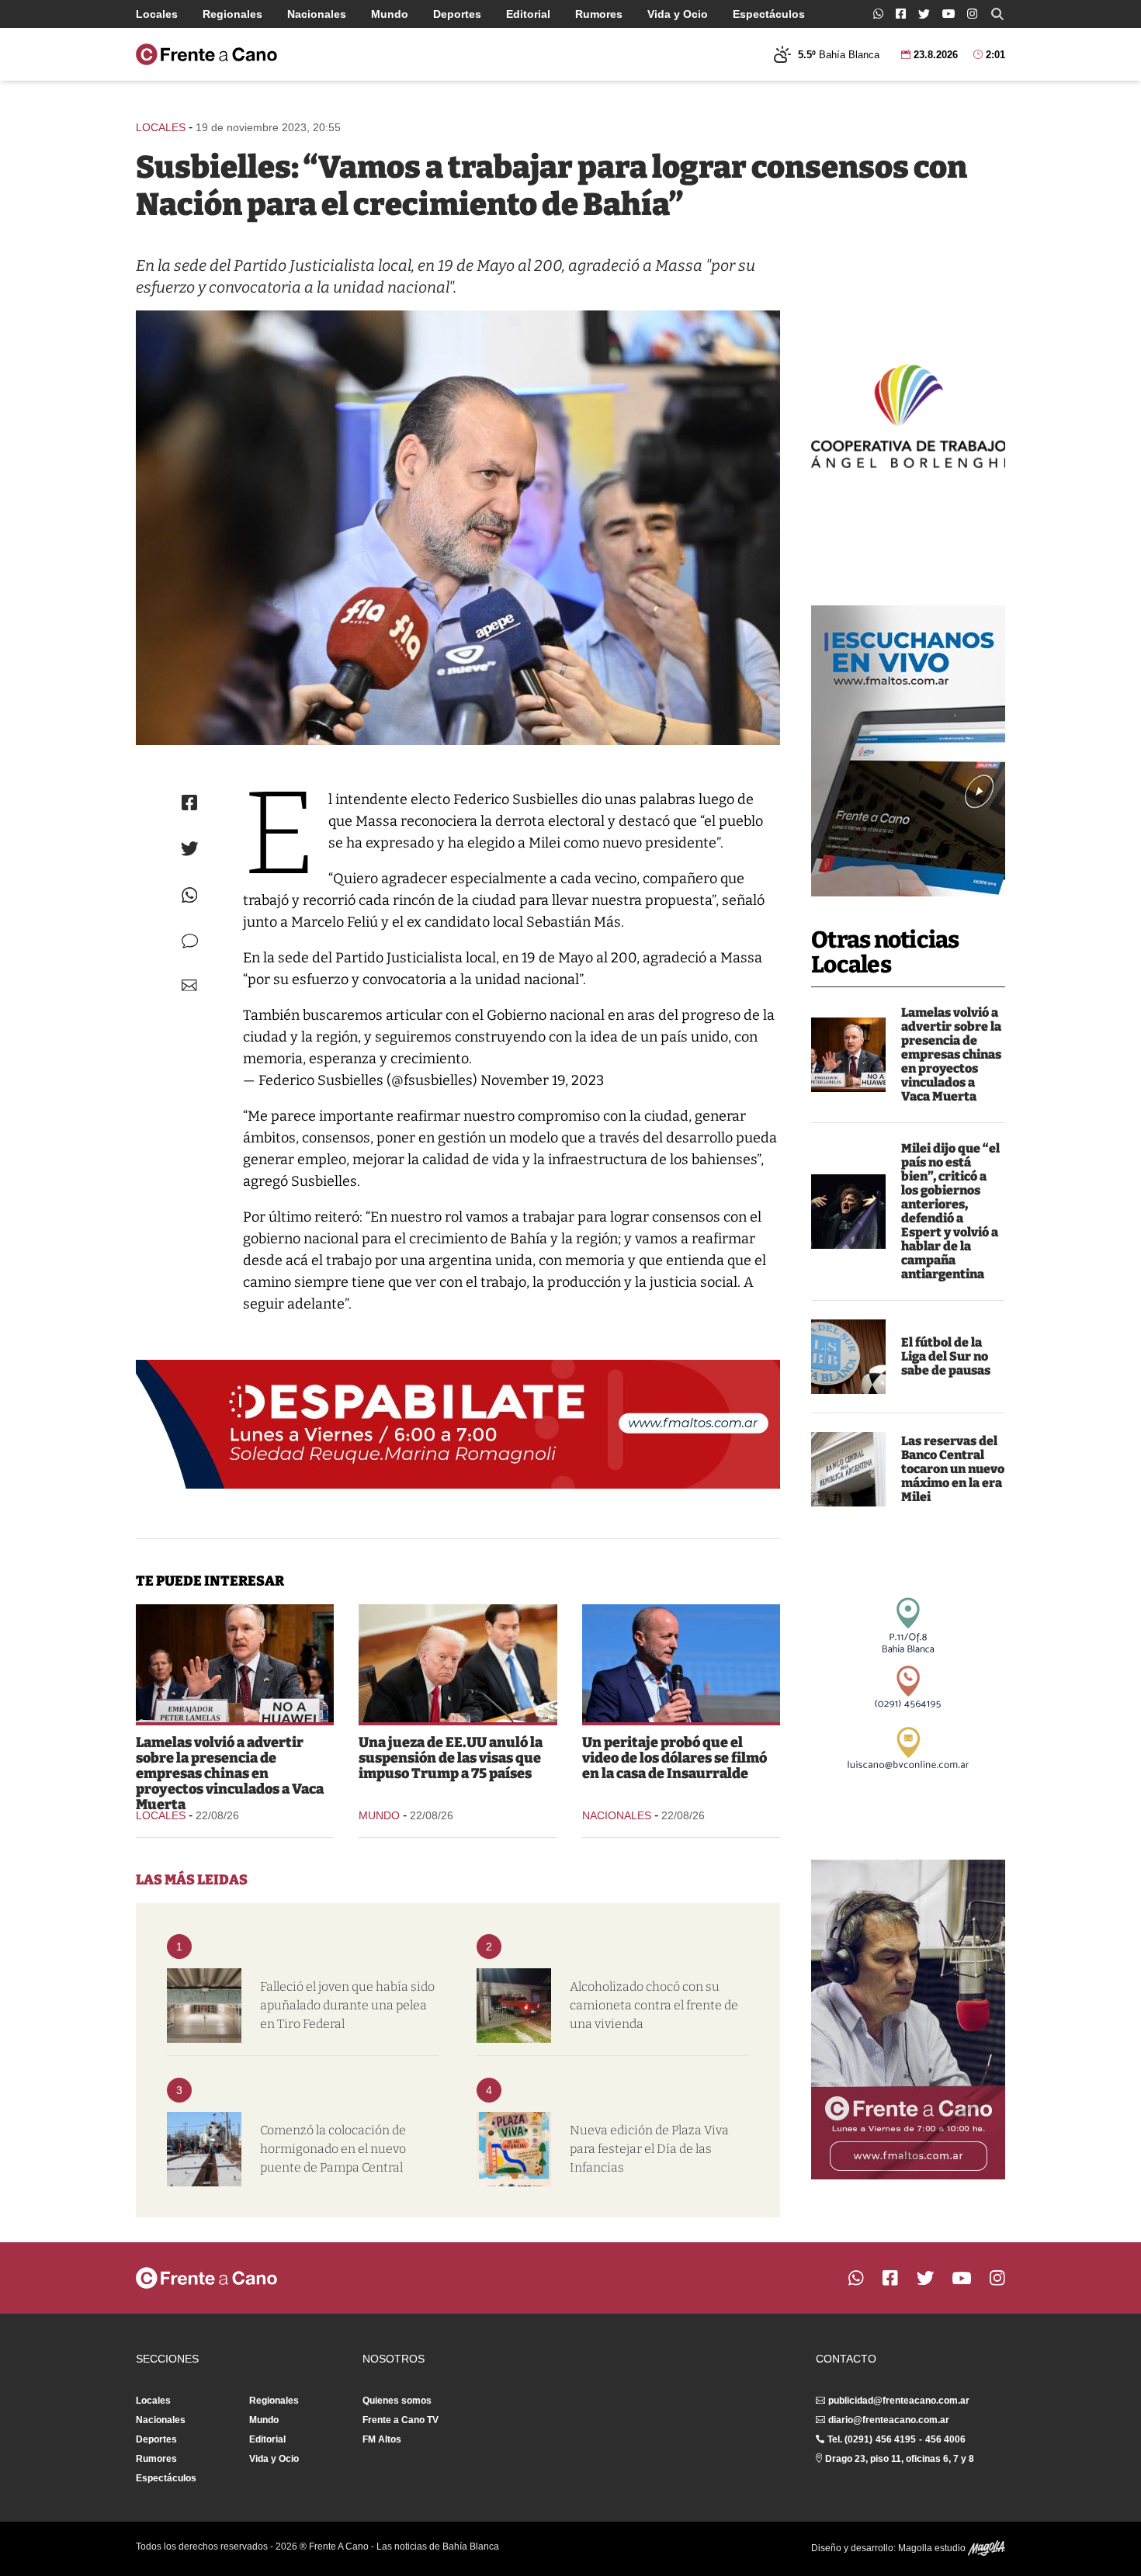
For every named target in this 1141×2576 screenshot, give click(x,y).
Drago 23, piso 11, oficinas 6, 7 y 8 (900, 2459)
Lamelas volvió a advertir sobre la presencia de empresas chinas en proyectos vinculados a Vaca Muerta (951, 1054)
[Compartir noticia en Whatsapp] (190, 895)
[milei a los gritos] (848, 1212)
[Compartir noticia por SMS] (190, 941)
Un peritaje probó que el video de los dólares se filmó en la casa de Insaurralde (675, 1758)
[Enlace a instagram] (972, 14)
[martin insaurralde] (681, 1663)
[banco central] (848, 1469)
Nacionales (317, 14)
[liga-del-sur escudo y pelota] (848, 1357)
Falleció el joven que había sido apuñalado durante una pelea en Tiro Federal (347, 2005)
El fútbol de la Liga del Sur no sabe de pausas (946, 1356)
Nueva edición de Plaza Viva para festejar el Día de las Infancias (649, 2149)
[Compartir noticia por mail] (189, 985)
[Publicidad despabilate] (458, 1424)
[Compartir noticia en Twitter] (190, 849)
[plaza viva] (514, 2149)
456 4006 (945, 2439)
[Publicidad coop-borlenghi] (908, 414)
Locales (157, 14)
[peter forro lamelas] (848, 1055)
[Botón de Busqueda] (997, 14)
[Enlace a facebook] (901, 14)
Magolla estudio (933, 2548)
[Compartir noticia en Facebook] (189, 803)
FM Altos (382, 2439)
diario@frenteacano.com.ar (889, 2420)
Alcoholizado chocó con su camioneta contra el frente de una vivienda (654, 2005)
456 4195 (896, 2439)
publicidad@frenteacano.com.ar (899, 2401)
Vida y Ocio (678, 14)
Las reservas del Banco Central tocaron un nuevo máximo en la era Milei (953, 1469)
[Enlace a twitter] (924, 14)
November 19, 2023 (542, 1080)
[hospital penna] (204, 2006)
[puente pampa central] (204, 2149)
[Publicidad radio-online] (908, 751)
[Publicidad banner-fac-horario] (908, 2020)
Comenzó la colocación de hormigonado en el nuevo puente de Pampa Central (333, 2149)
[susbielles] (458, 528)
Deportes (457, 14)
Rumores (599, 14)
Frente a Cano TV (401, 2420)
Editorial (528, 14)
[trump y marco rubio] (458, 1663)
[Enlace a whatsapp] (878, 14)
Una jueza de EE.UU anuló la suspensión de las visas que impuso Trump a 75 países (451, 1758)
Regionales (232, 14)
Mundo (390, 14)
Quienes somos (397, 2401)
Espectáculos (769, 14)
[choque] (514, 2006)
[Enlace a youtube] (949, 14)
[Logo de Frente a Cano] (206, 54)
